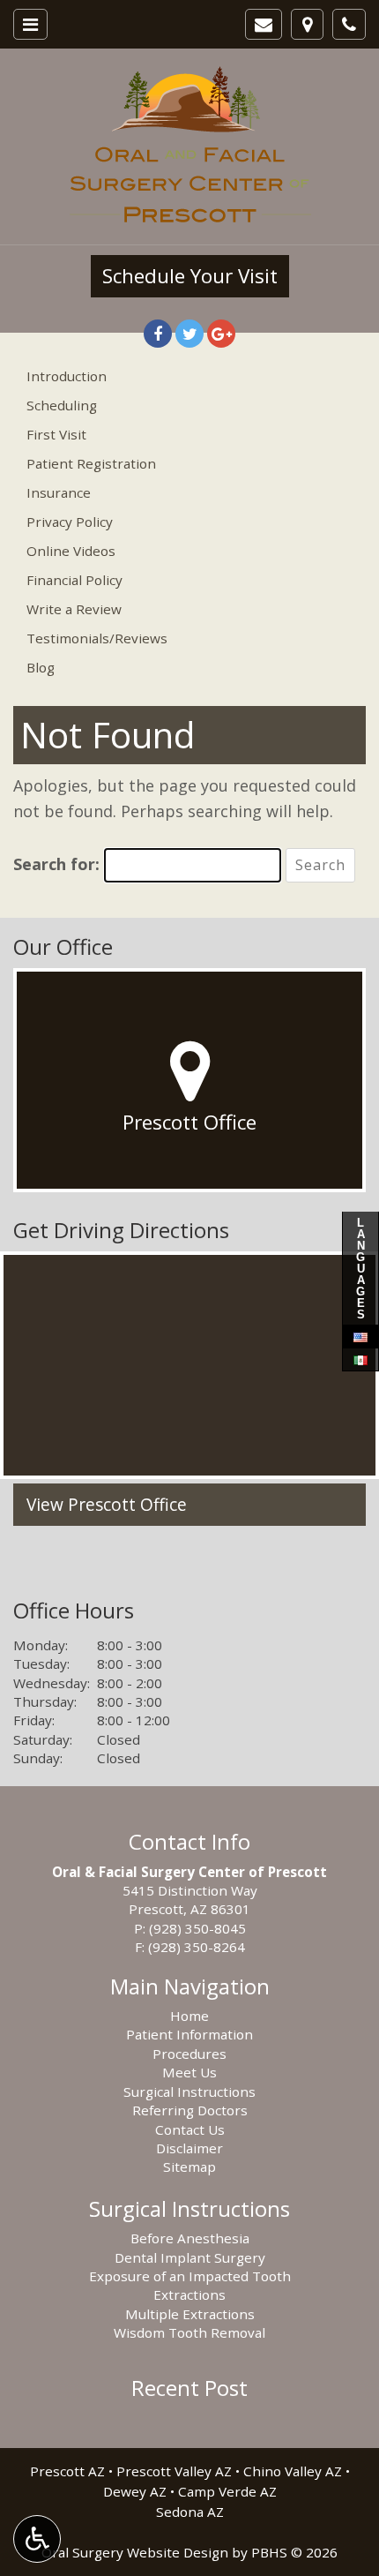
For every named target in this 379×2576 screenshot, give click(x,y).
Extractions (189, 2294)
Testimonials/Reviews (97, 638)
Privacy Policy (70, 522)
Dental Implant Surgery (190, 2257)
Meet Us (189, 2072)
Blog (41, 667)
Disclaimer (189, 2148)
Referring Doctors (190, 2110)
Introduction (67, 376)
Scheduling (62, 405)
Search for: (56, 864)
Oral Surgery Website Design (135, 2552)
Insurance (59, 492)
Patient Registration (91, 463)
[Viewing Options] (37, 2539)
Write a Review (74, 609)
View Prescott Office (107, 1505)
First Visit (56, 434)
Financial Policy (74, 580)
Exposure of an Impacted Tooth (190, 2276)
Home (189, 2016)
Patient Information (189, 2034)
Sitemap (189, 2167)
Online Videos (71, 551)
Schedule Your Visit (190, 276)
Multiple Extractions (190, 2314)
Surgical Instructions (189, 2092)
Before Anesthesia (190, 2238)
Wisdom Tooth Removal (189, 2332)
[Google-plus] (221, 334)
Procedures (189, 2054)
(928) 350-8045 (197, 1928)
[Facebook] (158, 334)
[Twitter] (189, 334)
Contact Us (190, 2129)
